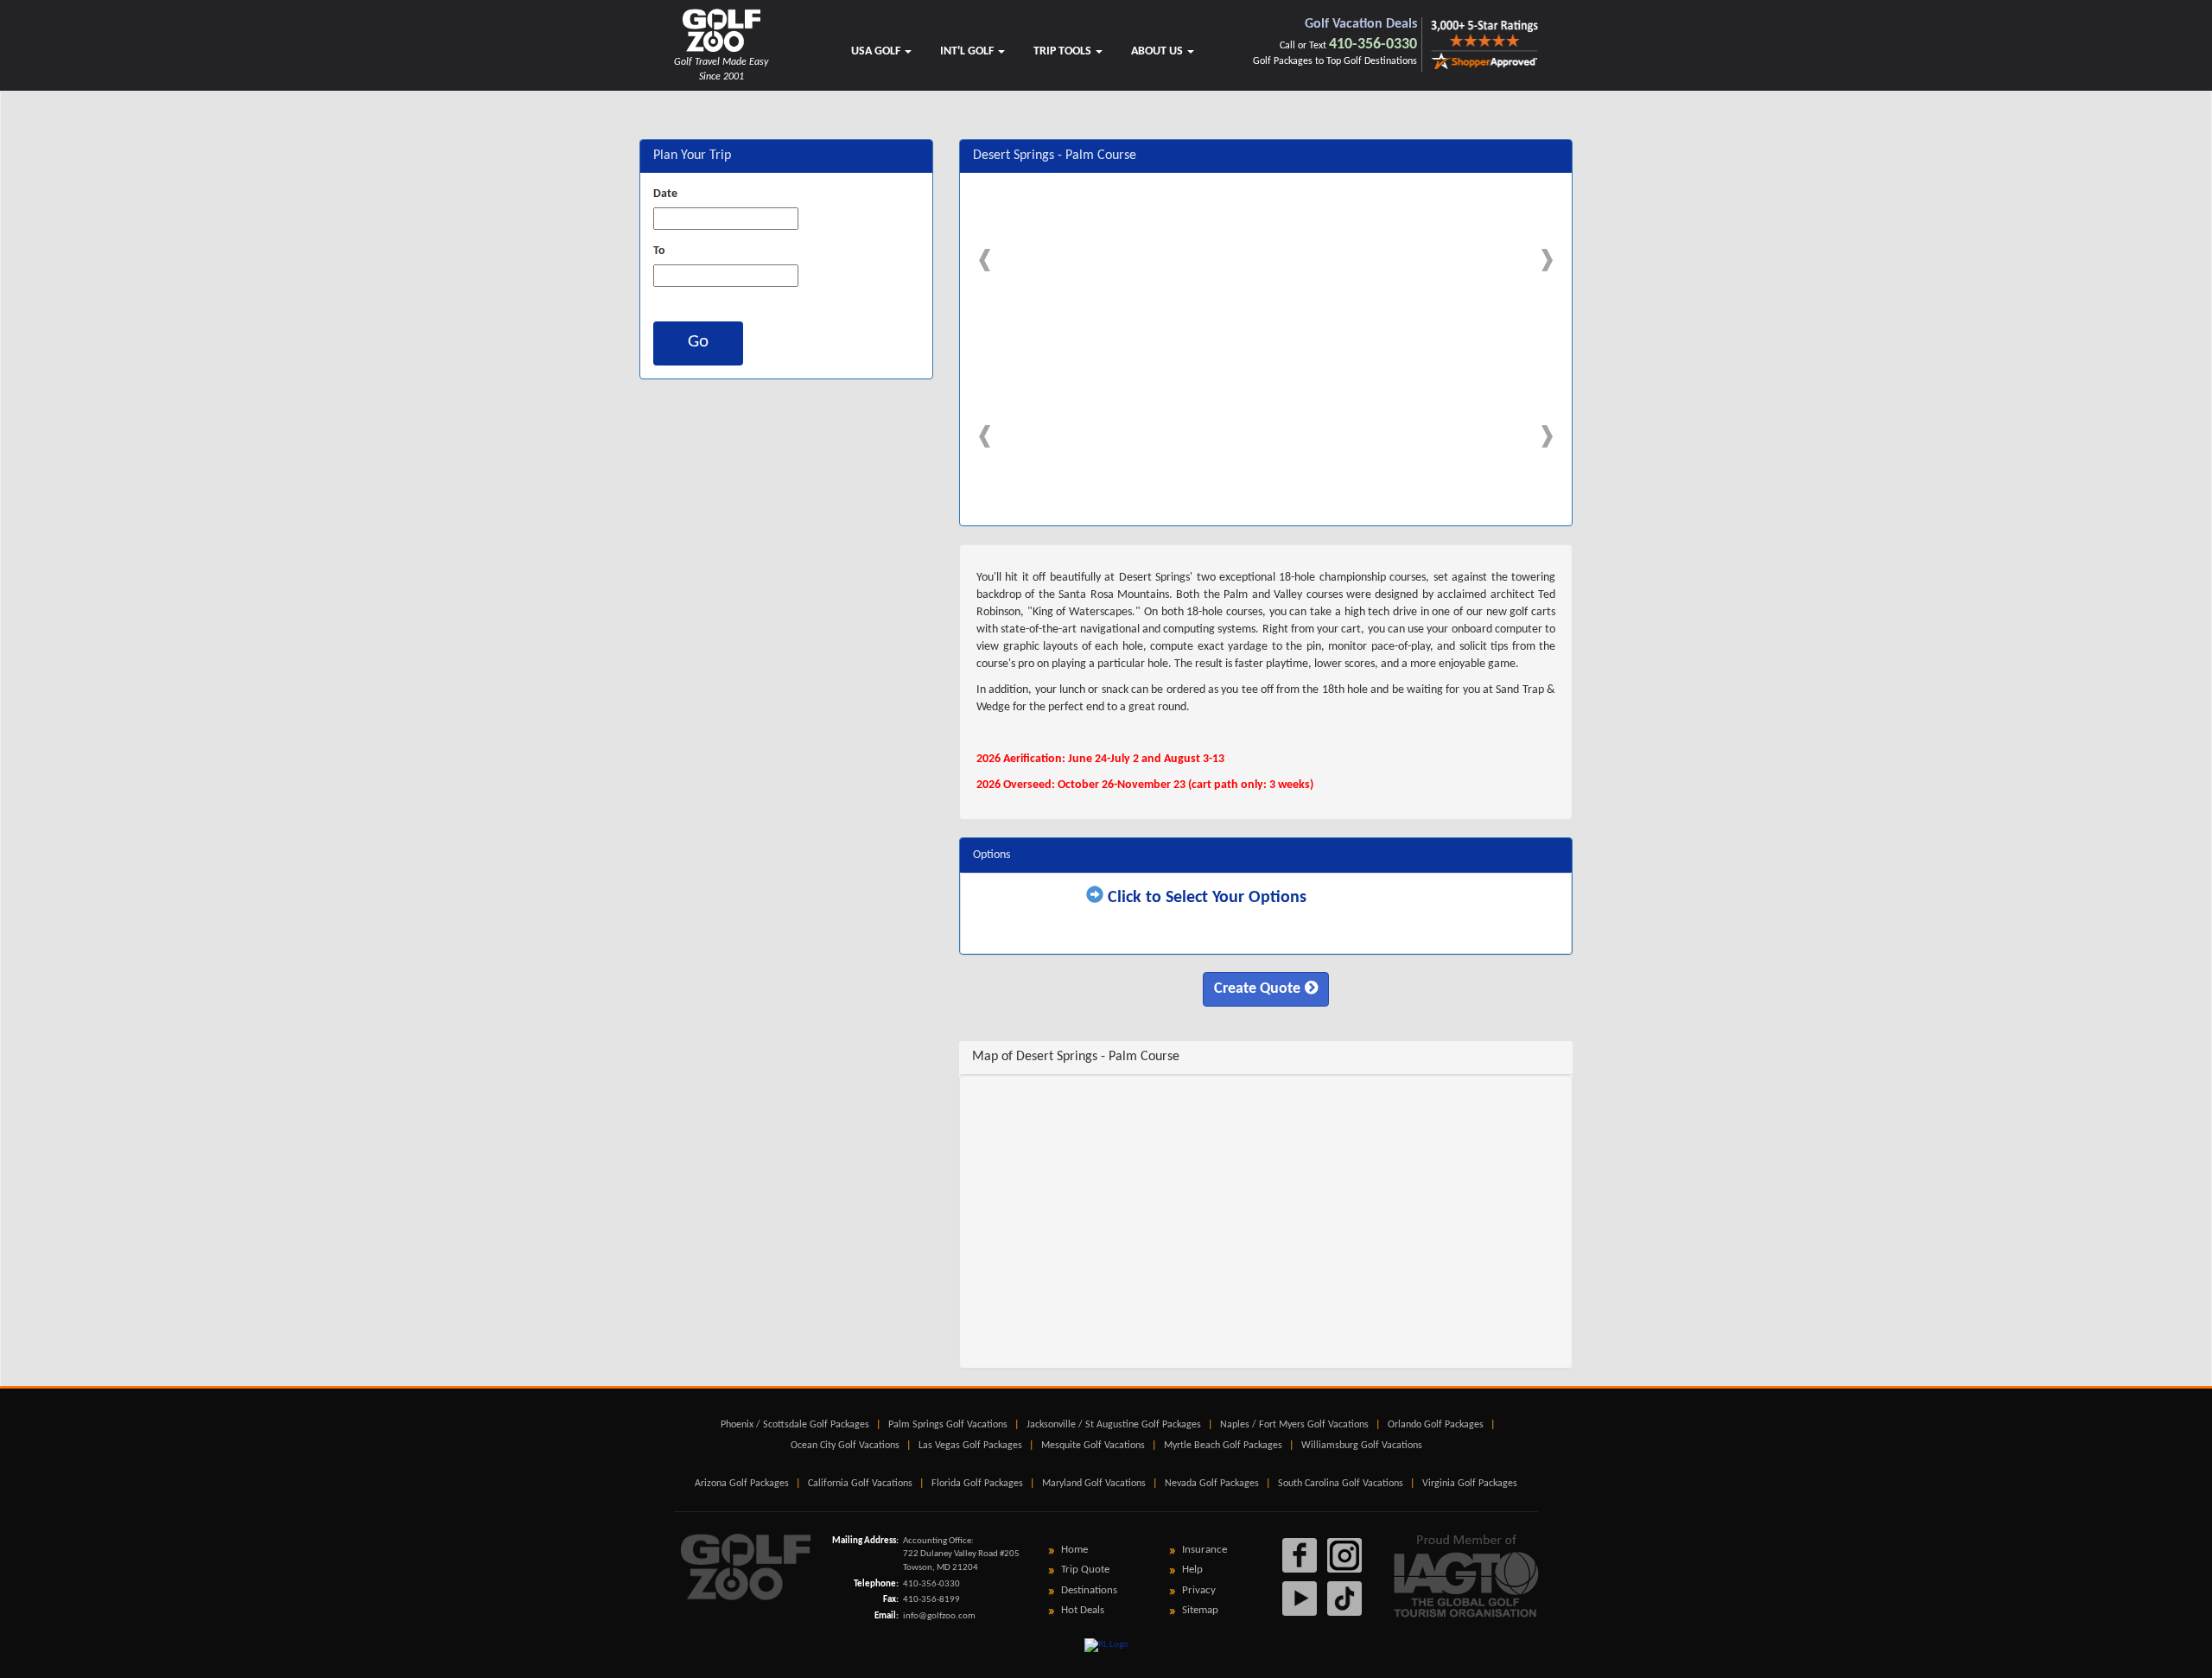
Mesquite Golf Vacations (1093, 1446)
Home (1074, 1550)
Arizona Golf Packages (742, 1484)
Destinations (1089, 1590)
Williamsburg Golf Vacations (1362, 1446)
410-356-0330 (1373, 44)
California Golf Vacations (860, 1484)
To (659, 251)
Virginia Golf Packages (1470, 1484)
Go (698, 342)
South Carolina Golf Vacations (1341, 1484)
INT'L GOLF (968, 51)
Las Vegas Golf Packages (970, 1446)
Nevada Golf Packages (1212, 1484)
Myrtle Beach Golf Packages (1223, 1446)
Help (1192, 1570)
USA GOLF (877, 51)
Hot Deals (1083, 1610)
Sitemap (1200, 1610)
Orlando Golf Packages (1436, 1425)
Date (665, 194)
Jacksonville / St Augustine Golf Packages (1114, 1425)
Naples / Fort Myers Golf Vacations (1294, 1425)
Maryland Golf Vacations (1094, 1484)
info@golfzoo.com (939, 1616)
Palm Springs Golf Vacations (948, 1425)
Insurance (1205, 1550)
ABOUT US (1158, 51)
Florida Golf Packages (977, 1484)
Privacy (1199, 1590)
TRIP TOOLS (1064, 51)
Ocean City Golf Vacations (845, 1446)
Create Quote (1257, 989)
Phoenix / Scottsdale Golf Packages (795, 1425)
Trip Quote (1085, 1570)
